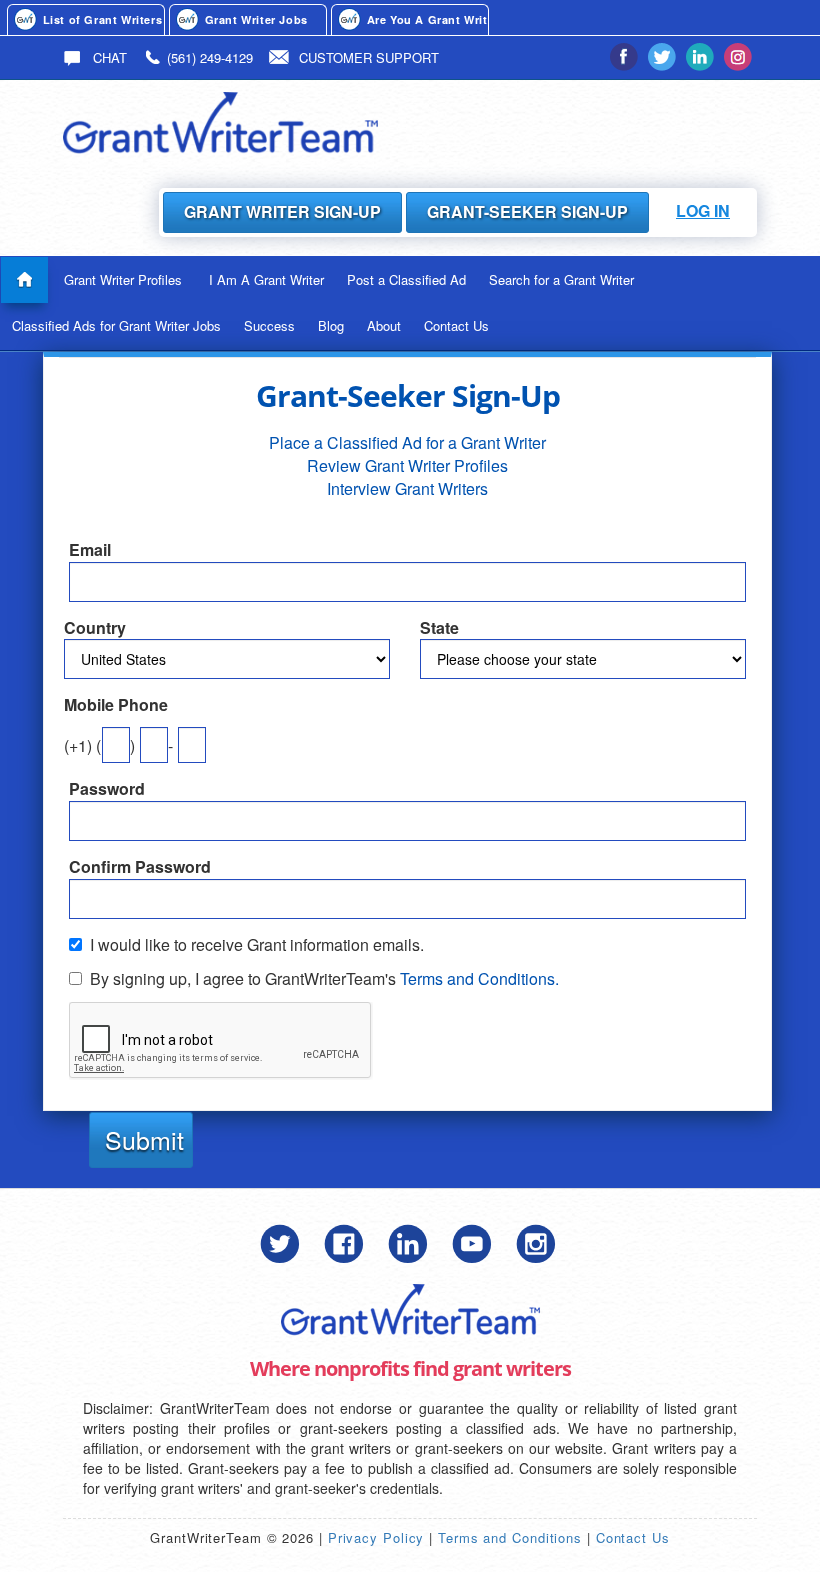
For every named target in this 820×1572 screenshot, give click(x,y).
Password (107, 789)
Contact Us (456, 325)
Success (269, 325)
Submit (144, 1139)
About (384, 325)
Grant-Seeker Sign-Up (527, 211)
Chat (108, 57)
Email (90, 550)
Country (95, 628)
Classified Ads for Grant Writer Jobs (116, 325)
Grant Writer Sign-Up (282, 211)
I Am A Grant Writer (266, 279)
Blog (331, 325)
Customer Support (369, 57)
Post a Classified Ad (406, 279)
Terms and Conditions (510, 1537)
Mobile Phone (116, 705)
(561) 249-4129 (210, 57)
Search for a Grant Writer (561, 279)
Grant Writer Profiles (123, 279)
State (439, 628)
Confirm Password (140, 867)
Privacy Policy (376, 1537)
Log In (703, 210)
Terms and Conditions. (479, 978)
